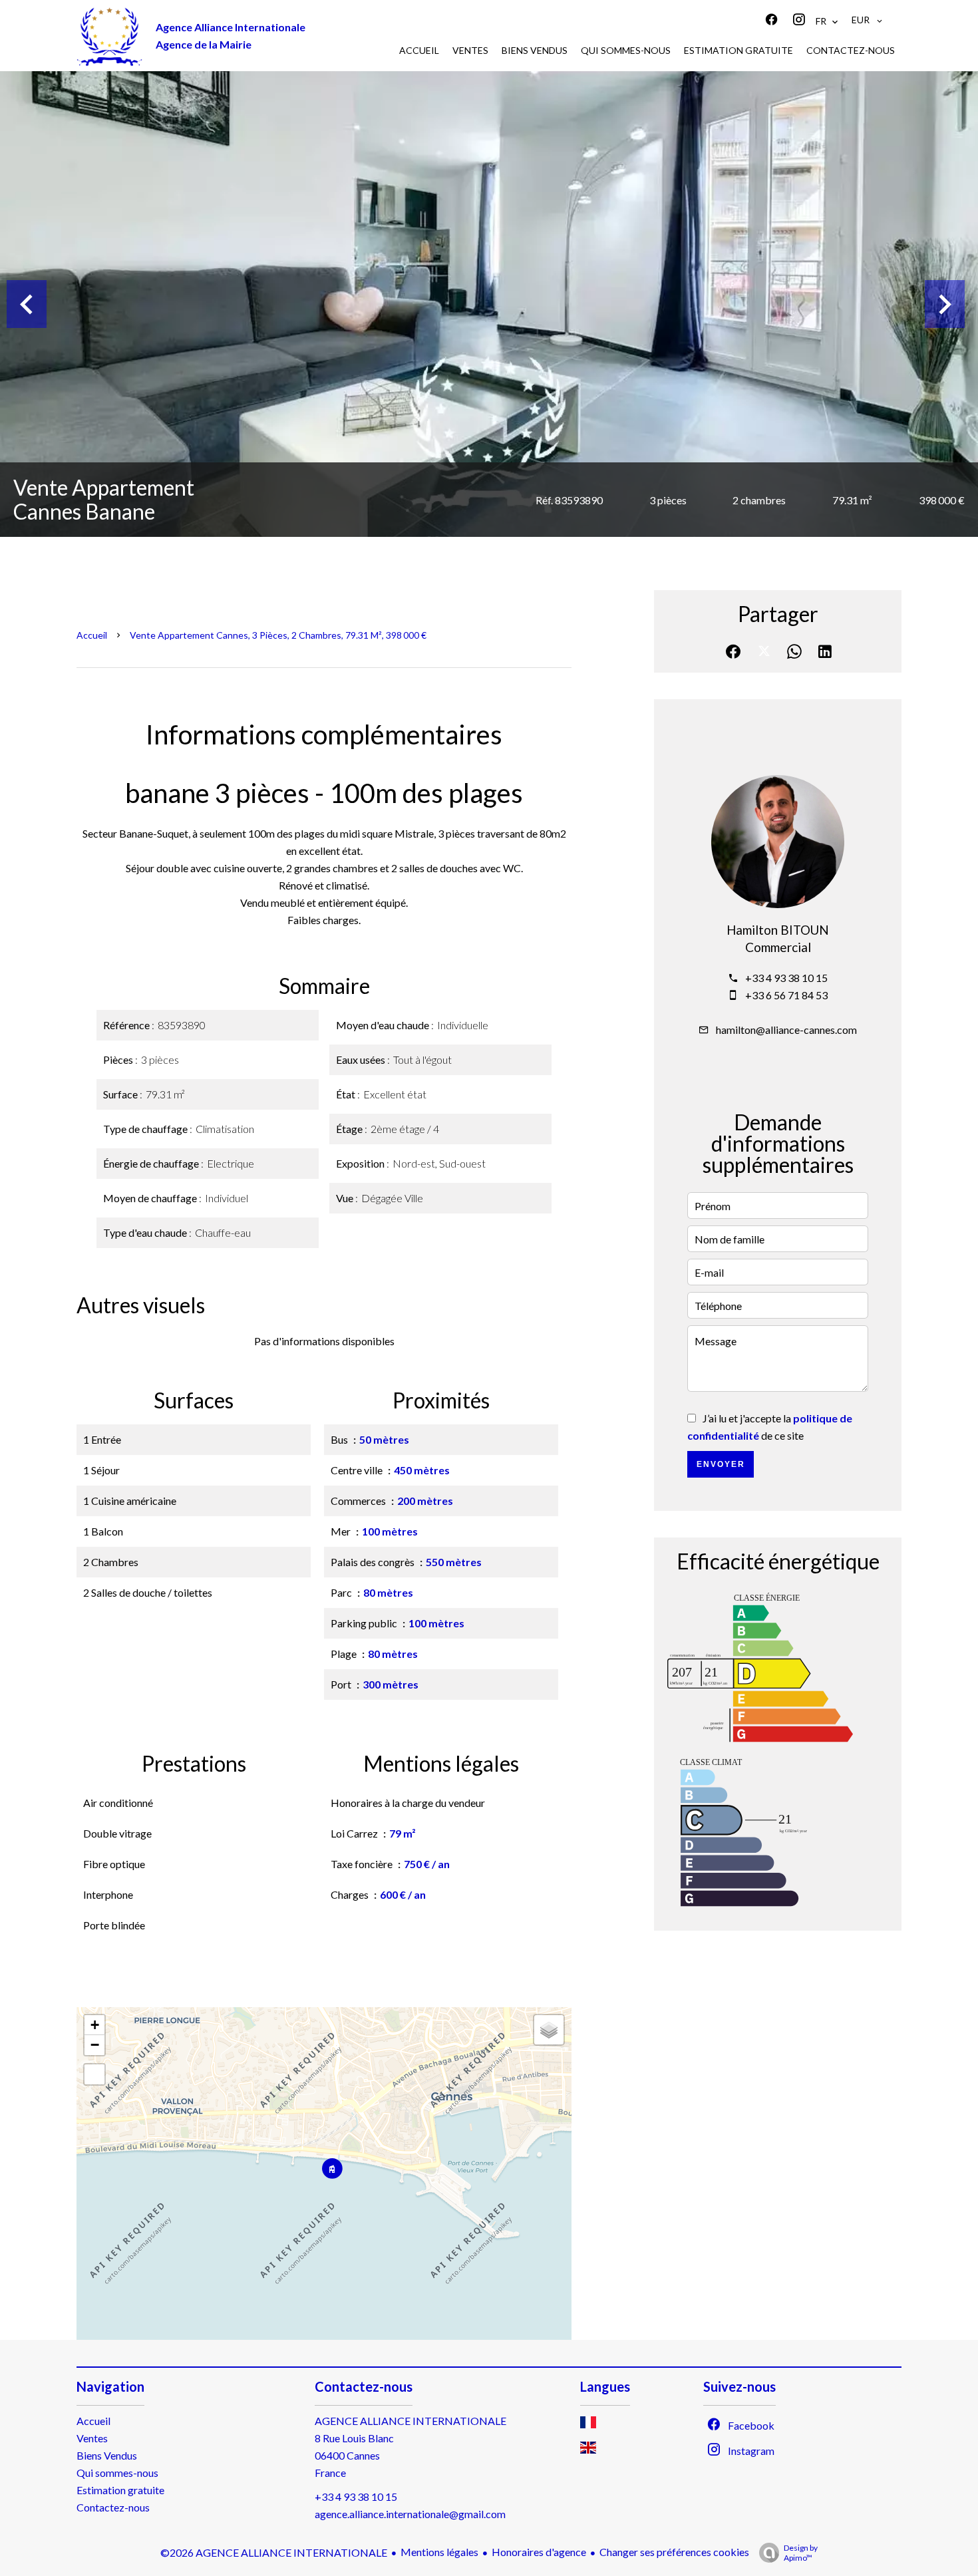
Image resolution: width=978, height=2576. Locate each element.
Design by (801, 2553)
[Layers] (549, 2030)
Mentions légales (439, 2552)
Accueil (92, 635)
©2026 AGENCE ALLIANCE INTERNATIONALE (274, 2552)
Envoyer (721, 1464)
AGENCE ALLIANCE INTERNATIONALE (410, 2421)
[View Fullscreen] (94, 2074)
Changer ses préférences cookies (674, 2552)
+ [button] (95, 2025)
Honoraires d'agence (539, 2552)
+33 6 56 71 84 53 (786, 995)
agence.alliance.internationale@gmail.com (410, 2514)
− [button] (95, 2045)
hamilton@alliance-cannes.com (786, 1030)
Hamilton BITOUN (778, 930)
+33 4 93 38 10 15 (786, 978)
